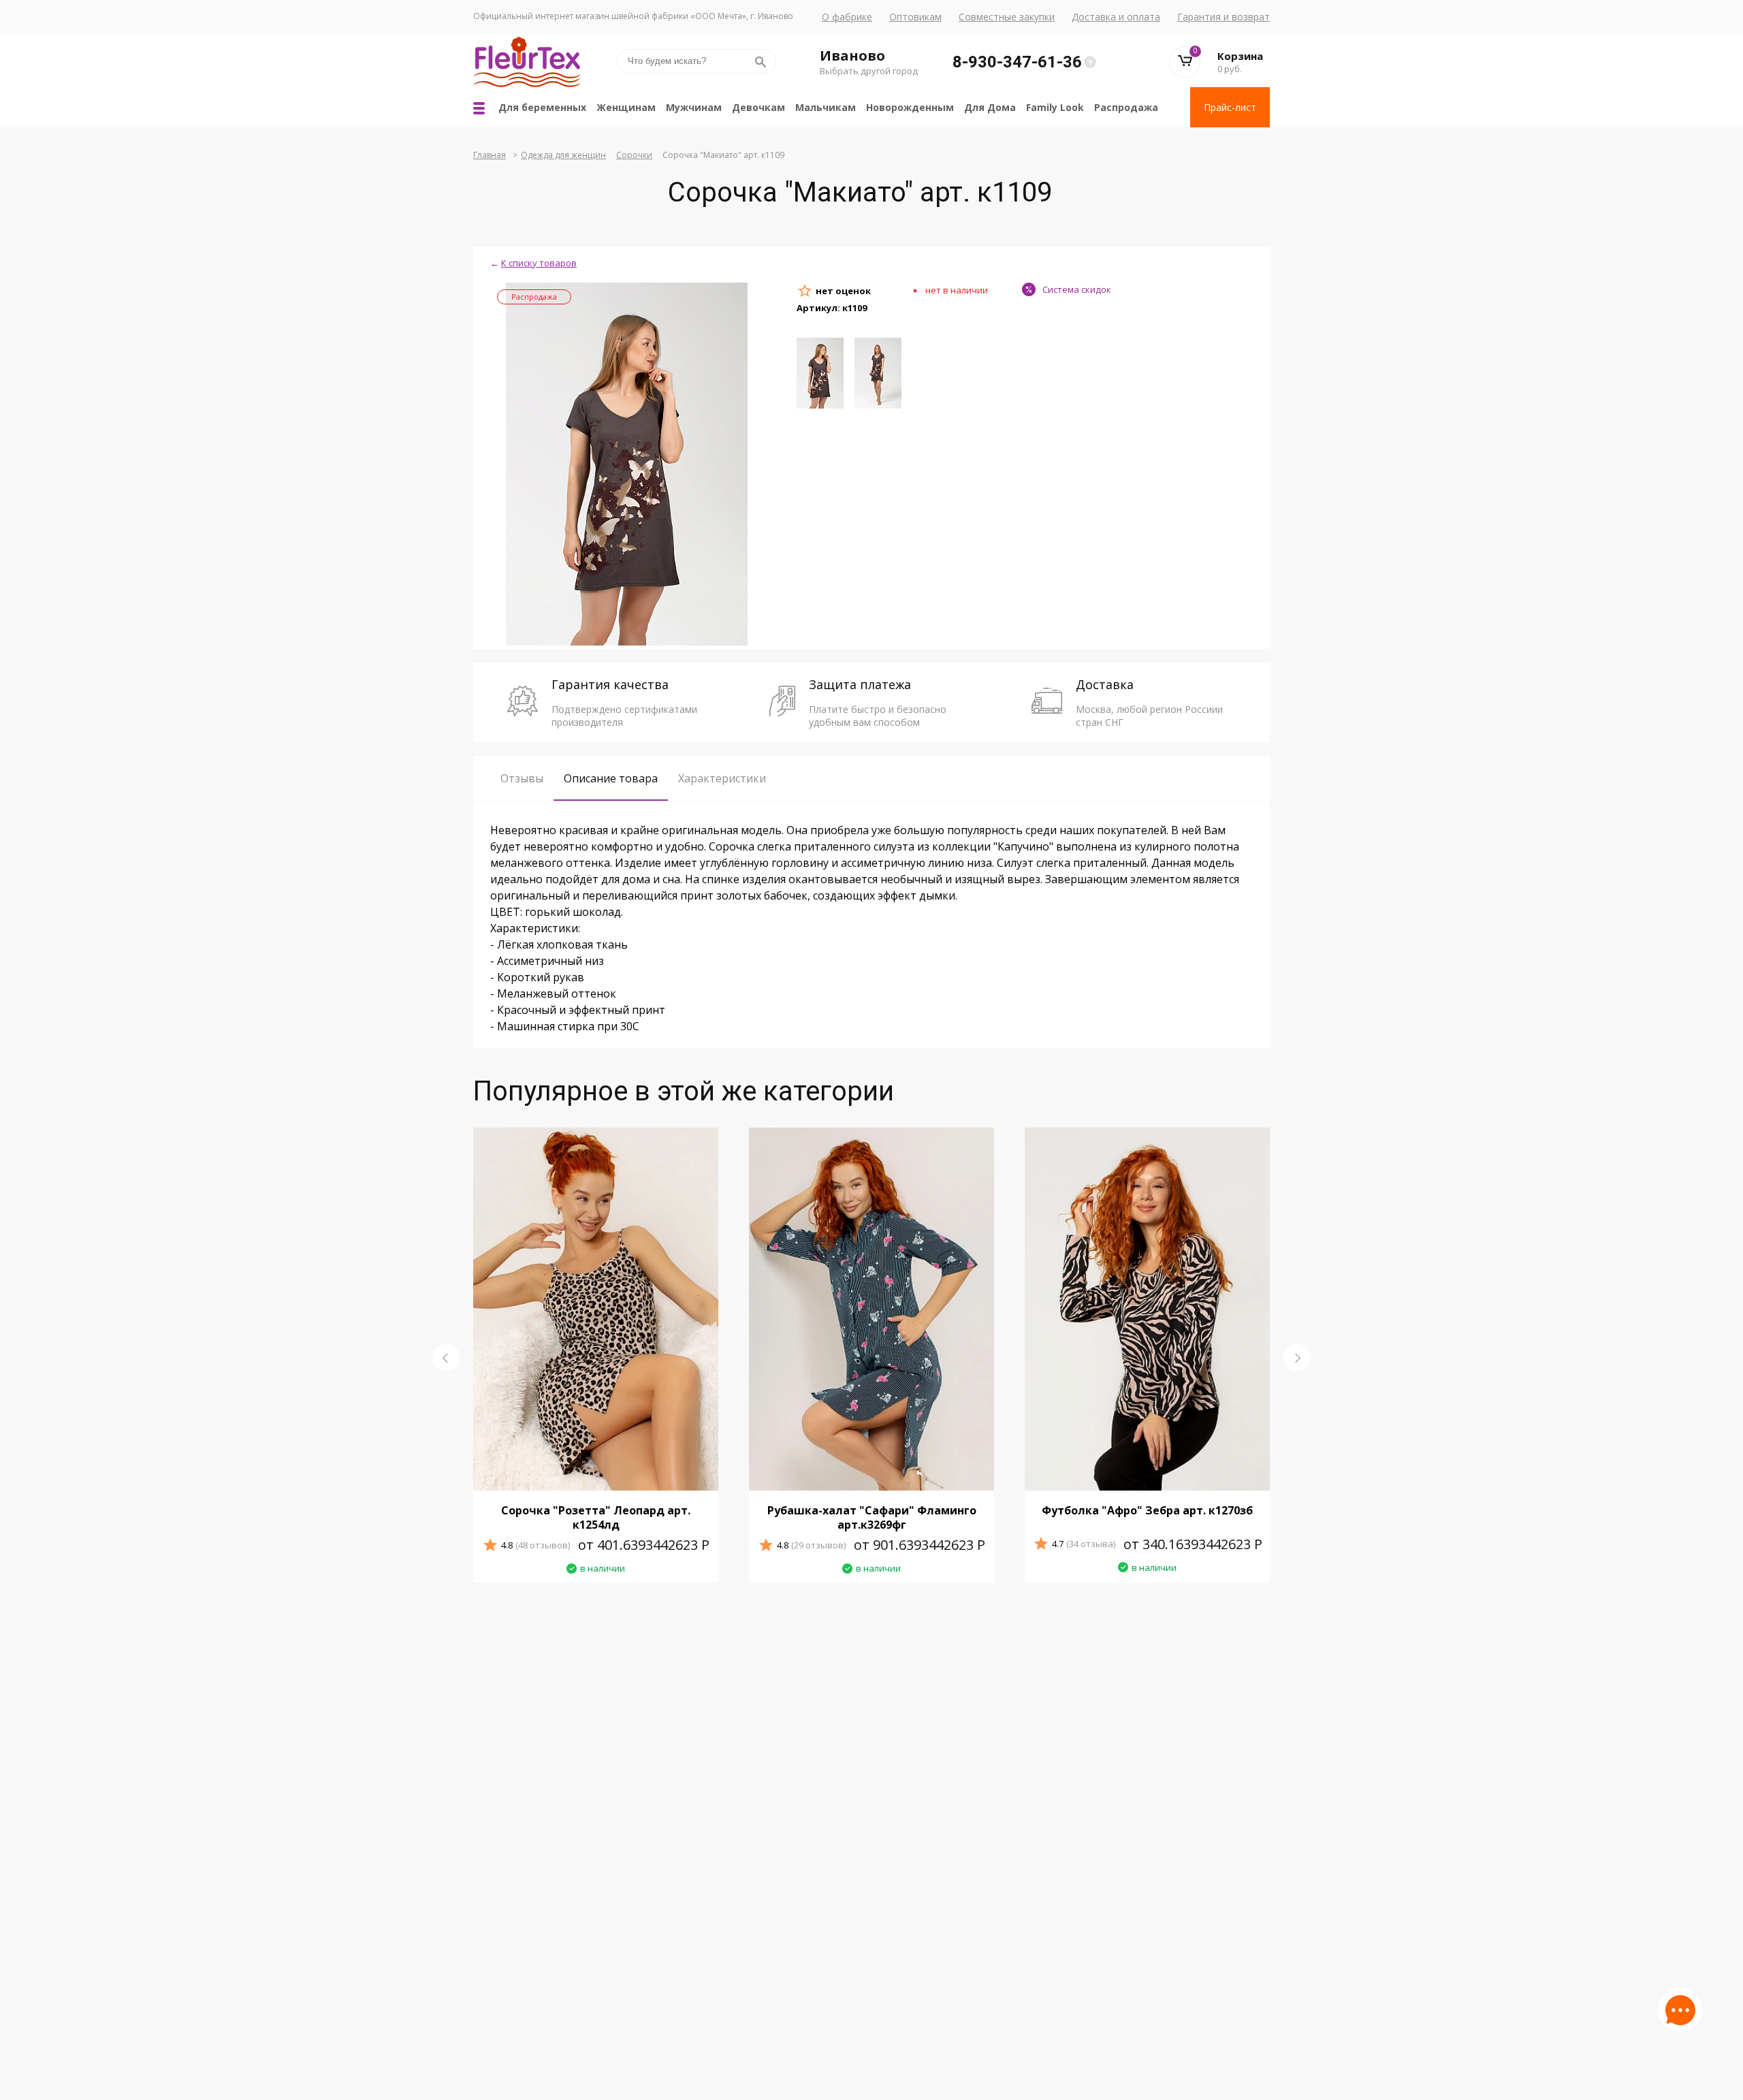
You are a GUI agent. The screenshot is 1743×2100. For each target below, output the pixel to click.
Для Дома (990, 107)
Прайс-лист (1230, 107)
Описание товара (611, 778)
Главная (490, 155)
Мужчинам (694, 107)
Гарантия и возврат (1224, 17)
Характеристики (722, 778)
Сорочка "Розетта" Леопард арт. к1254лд (596, 1517)
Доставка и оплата (1116, 17)
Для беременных (542, 107)
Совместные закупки (1007, 17)
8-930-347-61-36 (1017, 62)
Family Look (1055, 107)
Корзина (1240, 56)
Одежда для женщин (563, 155)
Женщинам (626, 107)
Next (1297, 1358)
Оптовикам (915, 17)
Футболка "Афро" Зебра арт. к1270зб (1147, 1510)
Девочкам (758, 107)
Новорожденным (910, 107)
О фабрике (847, 17)
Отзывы (522, 778)
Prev (446, 1358)
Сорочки (634, 155)
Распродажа (1126, 107)
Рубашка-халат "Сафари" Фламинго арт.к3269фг (872, 1517)
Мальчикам (826, 107)
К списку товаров (539, 263)
